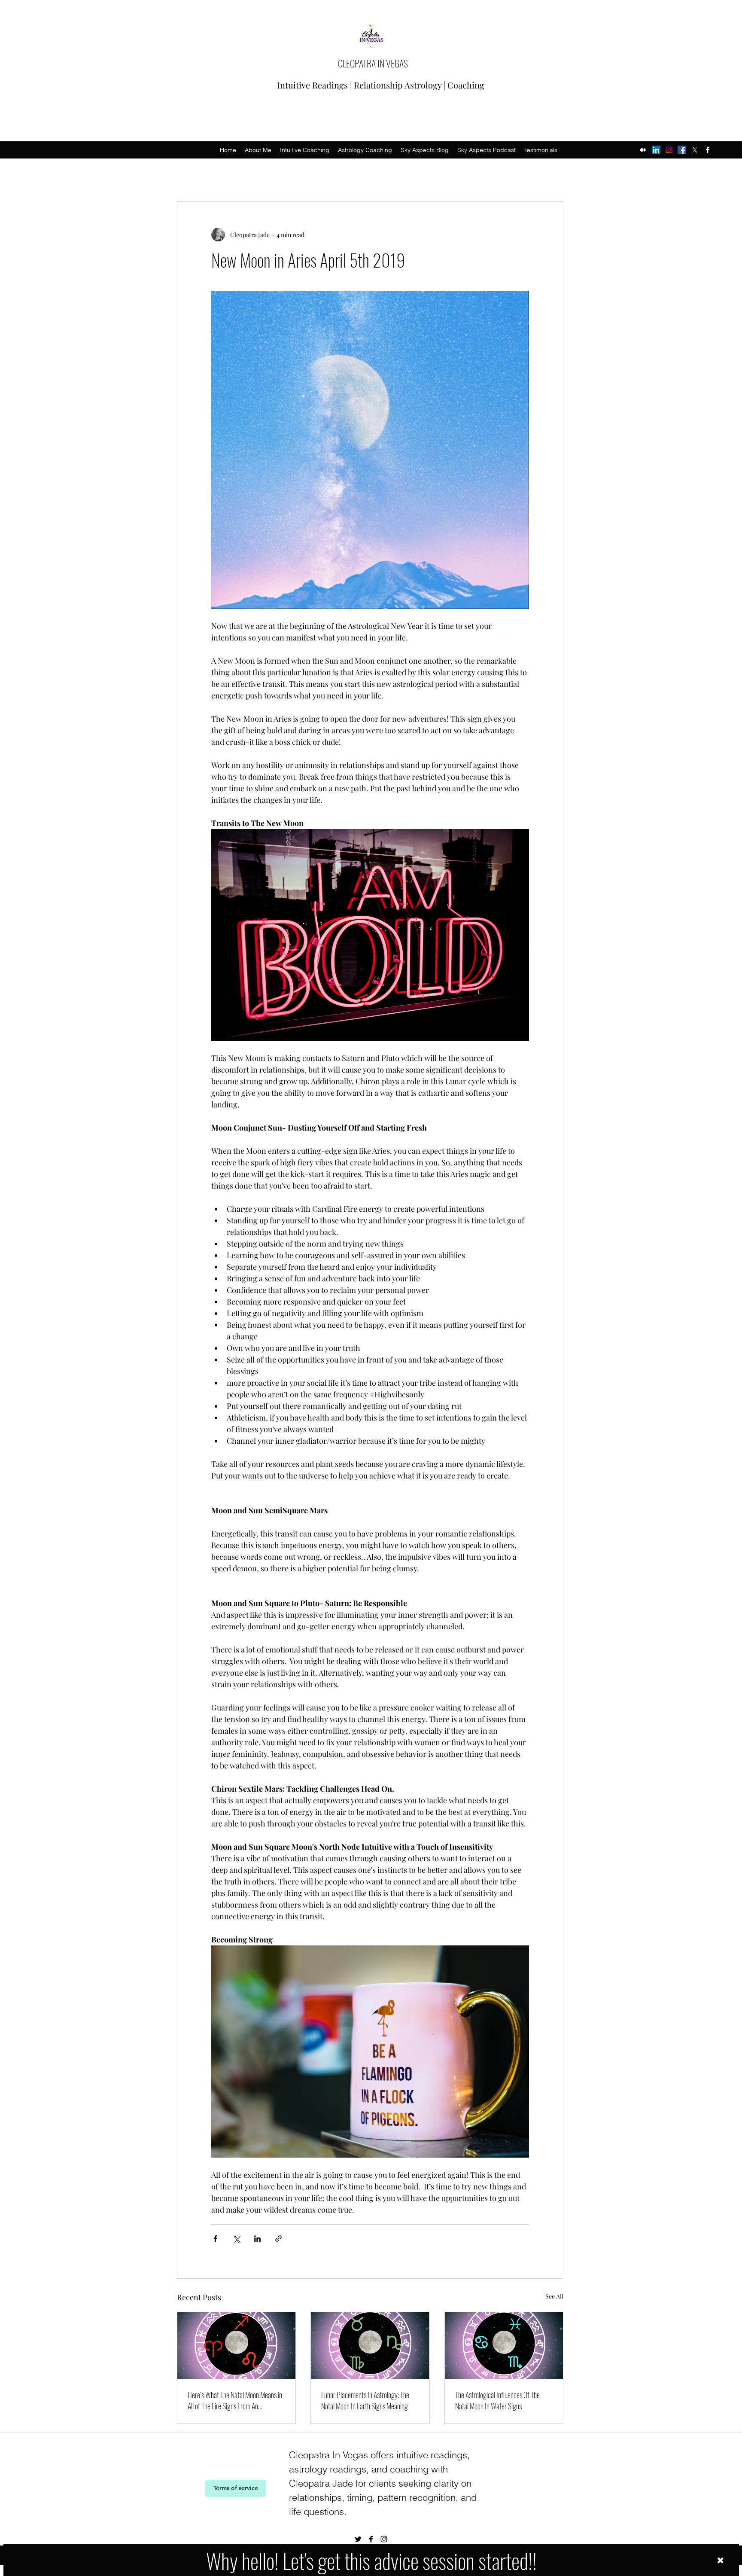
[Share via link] (278, 2239)
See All (554, 2296)
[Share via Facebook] (215, 2239)
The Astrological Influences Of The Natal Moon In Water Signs (497, 2400)
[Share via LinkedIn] (257, 2239)
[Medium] (643, 150)
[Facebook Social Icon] (682, 150)
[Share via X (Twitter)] (236, 2239)
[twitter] (695, 150)
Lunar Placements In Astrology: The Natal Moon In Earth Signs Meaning (365, 2400)
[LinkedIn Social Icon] (656, 150)
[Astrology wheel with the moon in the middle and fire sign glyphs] (236, 2346)
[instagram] (669, 150)
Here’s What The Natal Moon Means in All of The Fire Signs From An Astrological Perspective (235, 2400)
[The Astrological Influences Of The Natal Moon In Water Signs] (504, 2346)
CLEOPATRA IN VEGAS (373, 63)
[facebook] (708, 150)
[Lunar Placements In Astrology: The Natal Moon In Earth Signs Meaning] (370, 2346)
